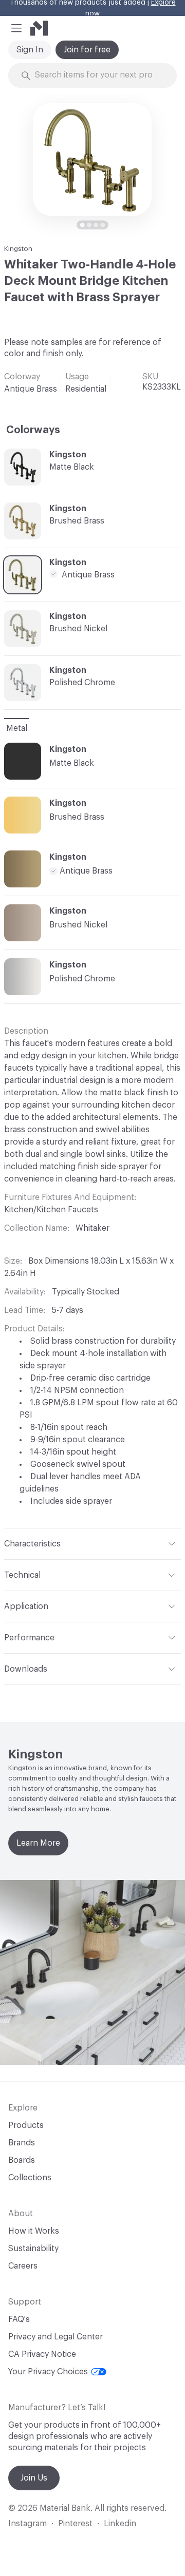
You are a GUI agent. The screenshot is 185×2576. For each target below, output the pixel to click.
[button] (16, 28)
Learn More (38, 1843)
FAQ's (19, 2319)
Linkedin (120, 2524)
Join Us (34, 2478)
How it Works (34, 2231)
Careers (23, 2266)
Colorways (33, 430)
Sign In (30, 50)
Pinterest (75, 2524)
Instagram (27, 2524)
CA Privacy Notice (42, 2354)
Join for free (87, 50)
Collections (30, 2178)
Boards (22, 2160)
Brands (22, 2143)
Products (26, 2125)
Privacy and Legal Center (55, 2337)
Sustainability (33, 2249)
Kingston (18, 249)
